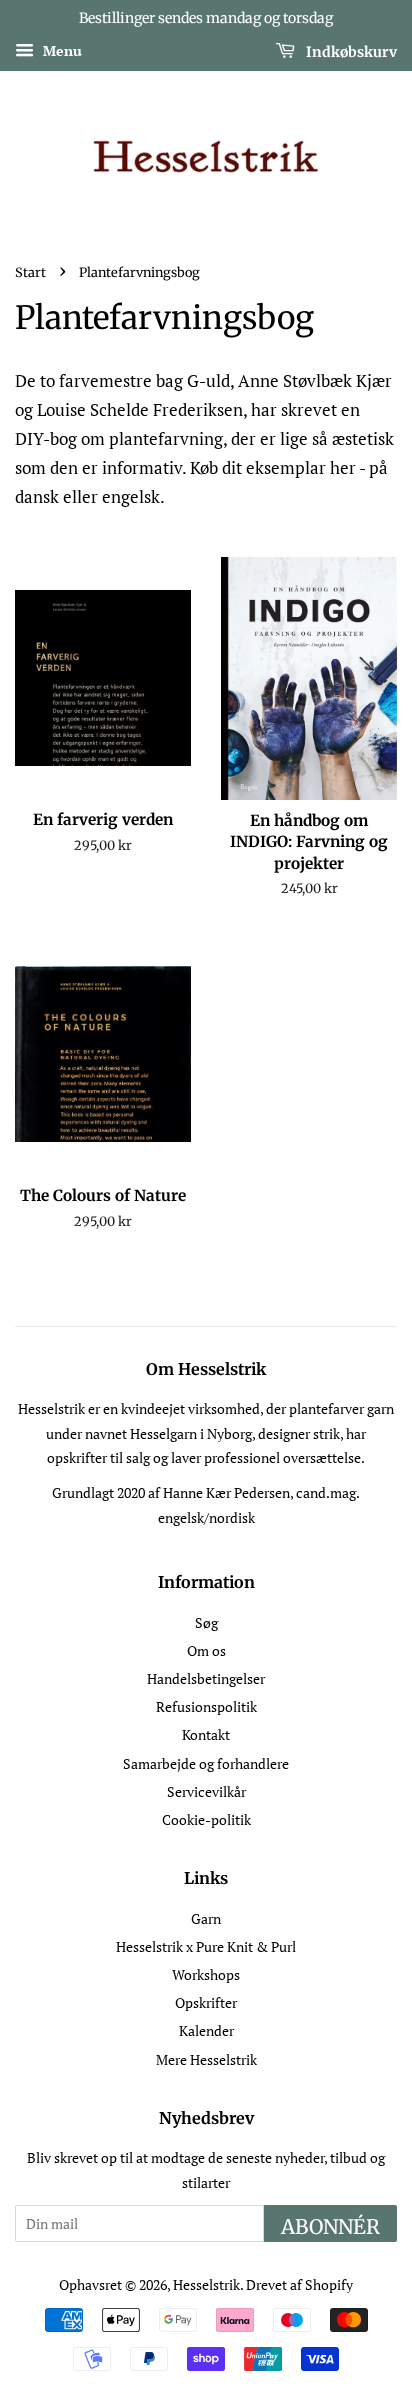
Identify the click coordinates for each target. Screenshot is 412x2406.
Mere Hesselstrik (206, 2059)
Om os (206, 1650)
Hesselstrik (206, 2284)
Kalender (206, 2030)
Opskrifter (206, 2002)
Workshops (206, 1974)
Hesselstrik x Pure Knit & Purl (206, 1946)
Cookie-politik (206, 1819)
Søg (206, 1622)
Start (30, 272)
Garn (206, 1918)
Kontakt (206, 1734)
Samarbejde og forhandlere (206, 1763)
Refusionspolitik (206, 1706)
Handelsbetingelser (206, 1678)
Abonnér (330, 2226)
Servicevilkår (206, 1791)
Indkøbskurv (350, 51)
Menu (60, 50)
